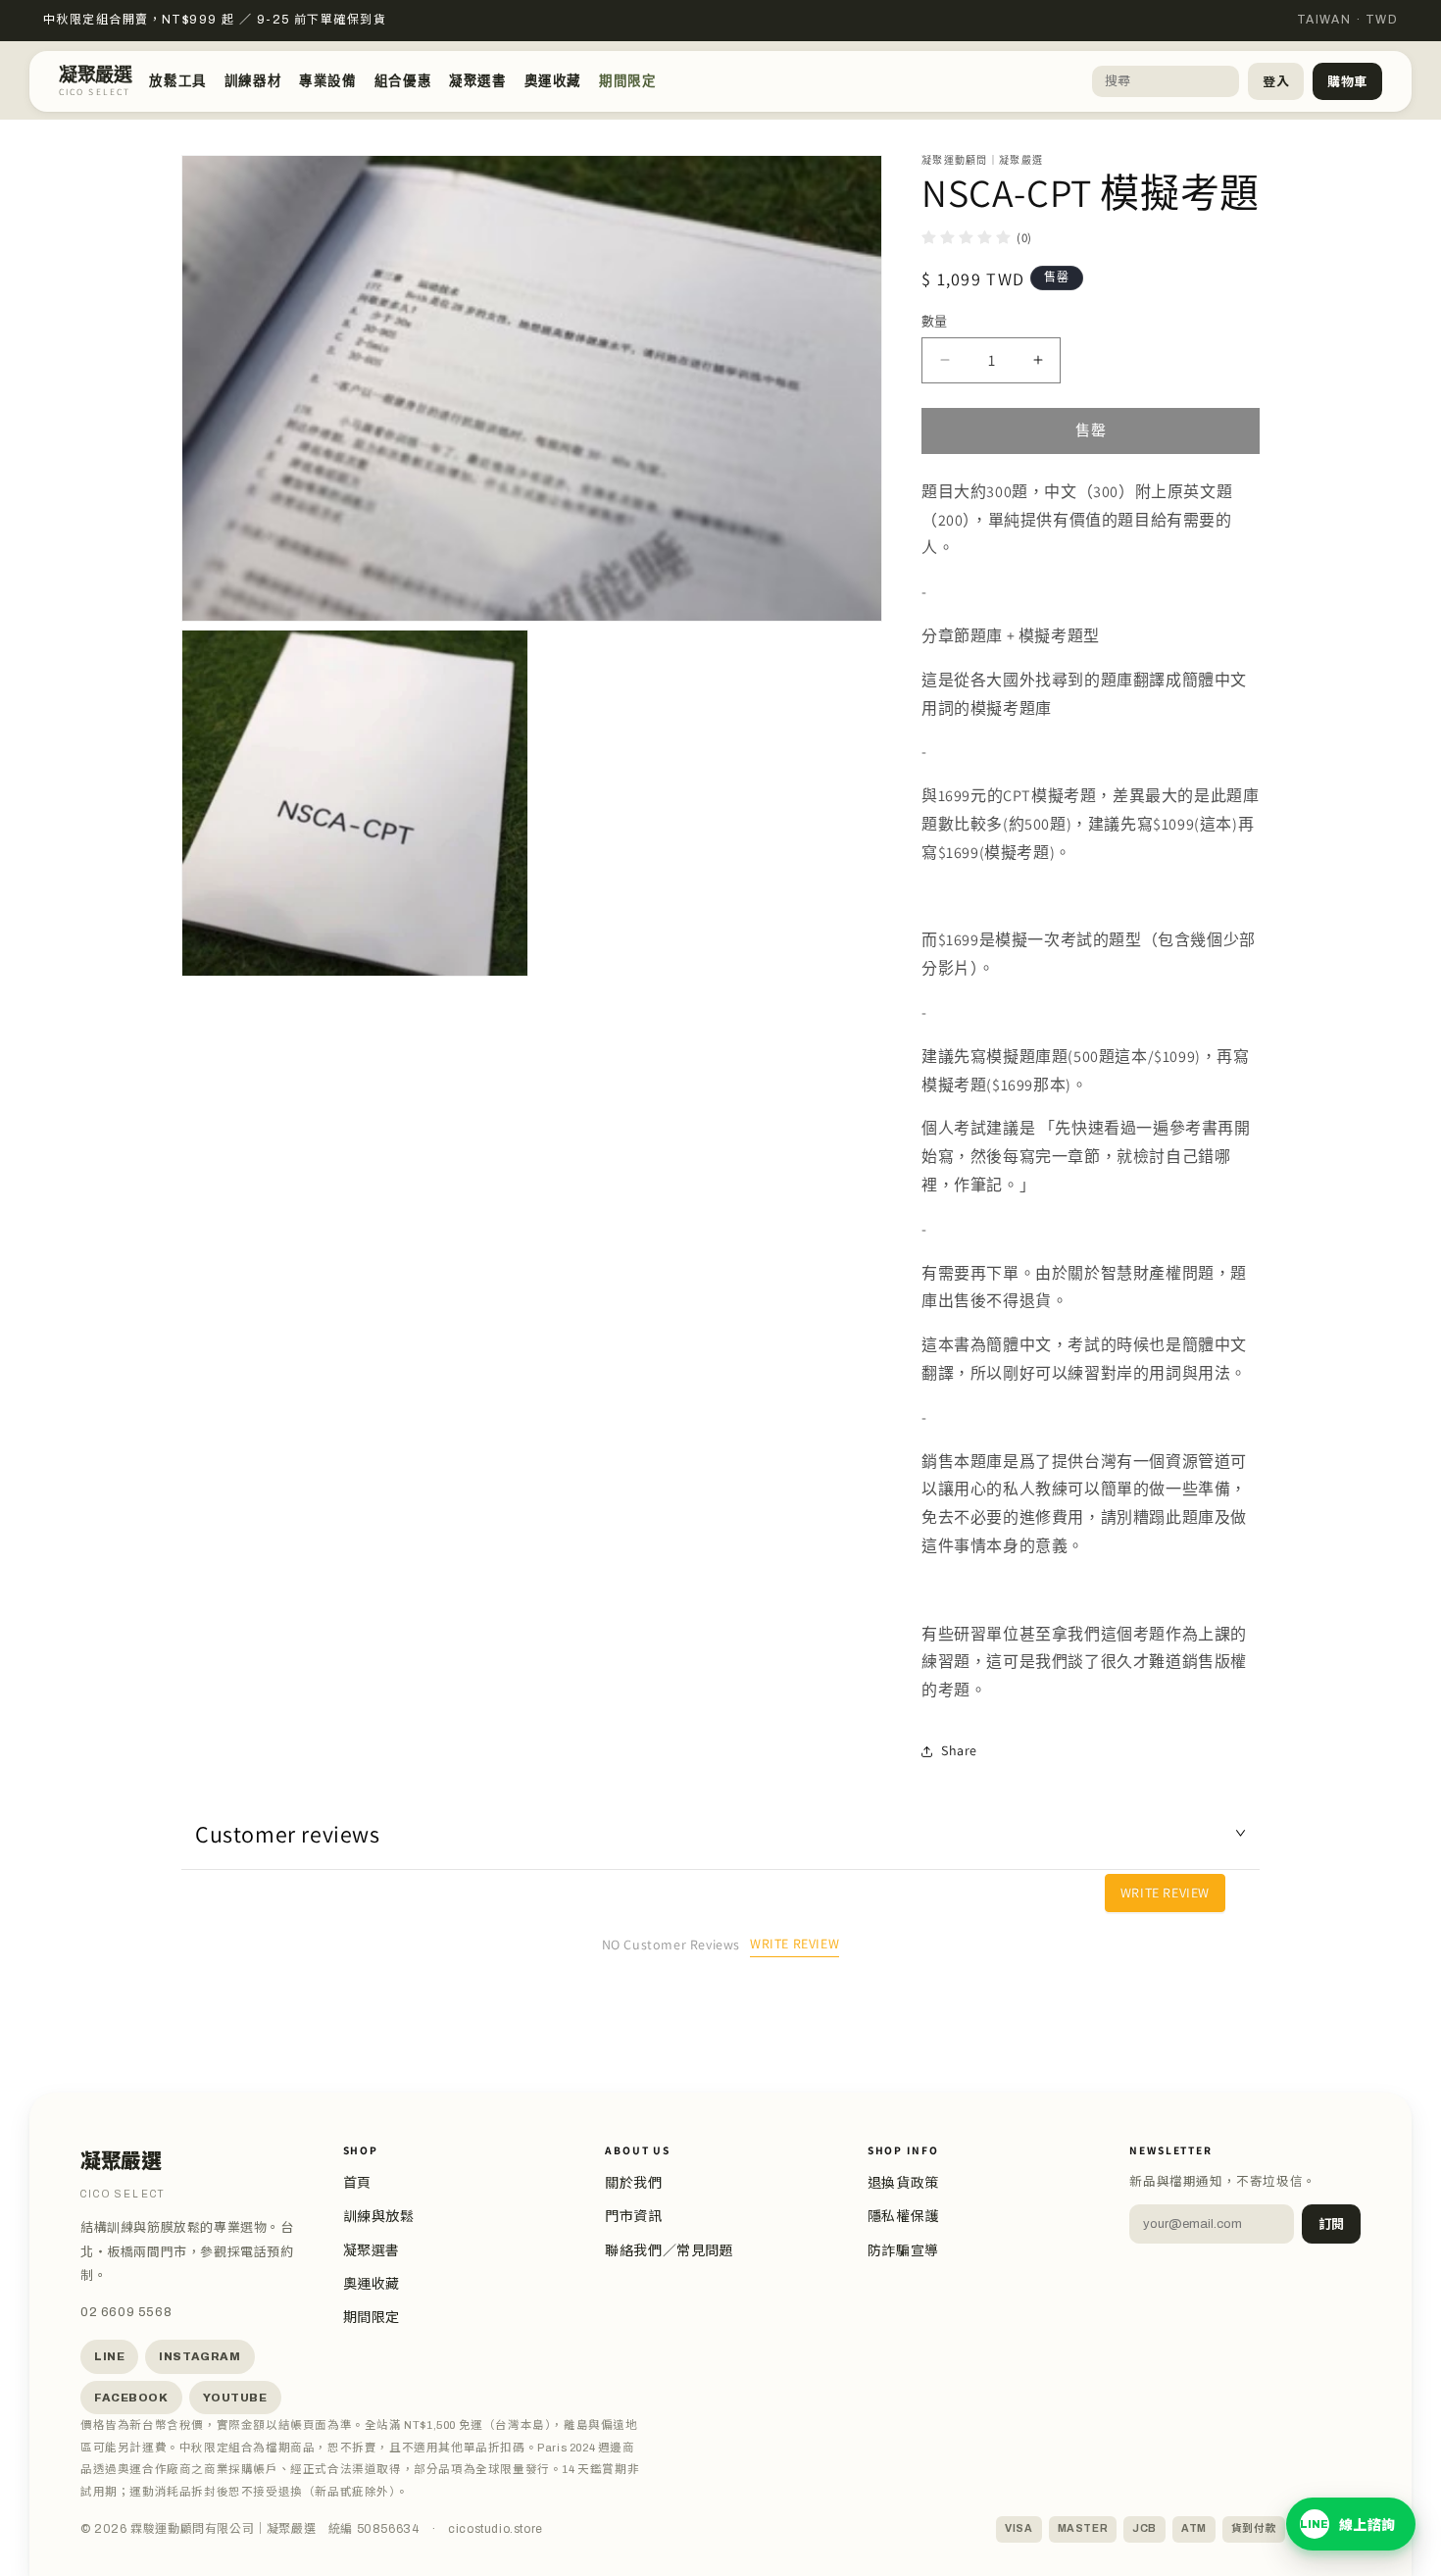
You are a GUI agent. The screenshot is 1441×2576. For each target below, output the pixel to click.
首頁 (357, 2183)
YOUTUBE (235, 2398)
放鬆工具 (177, 80)
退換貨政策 (903, 2183)
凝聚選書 (477, 80)
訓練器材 (253, 80)
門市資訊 (633, 2217)
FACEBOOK (131, 2398)
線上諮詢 (1348, 2525)
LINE (109, 2356)
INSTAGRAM (199, 2356)
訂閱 (1331, 2225)
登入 (1276, 82)
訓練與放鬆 (379, 2217)
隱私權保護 (903, 2217)
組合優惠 (403, 80)
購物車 (1347, 82)
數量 (935, 321)
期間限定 (627, 80)
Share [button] (959, 1750)
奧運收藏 (553, 80)
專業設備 (327, 80)
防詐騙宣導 (903, 2251)
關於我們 (633, 2183)
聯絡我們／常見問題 (669, 2251)
